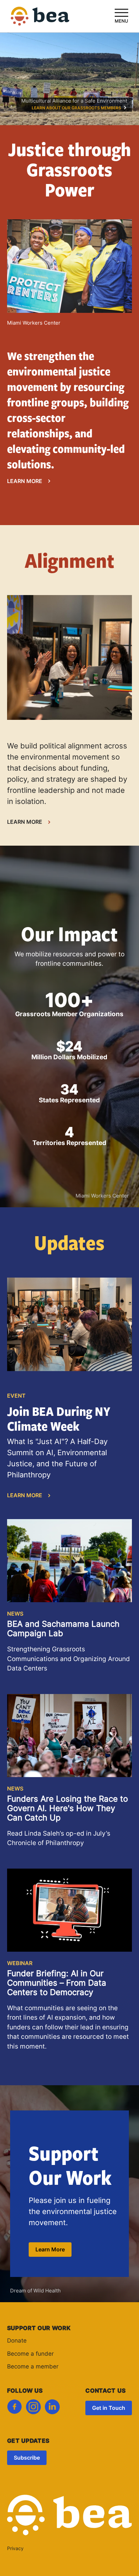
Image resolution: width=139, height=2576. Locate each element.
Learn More (25, 482)
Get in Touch (109, 2408)
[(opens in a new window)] (15, 2409)
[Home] (40, 21)
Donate (17, 2341)
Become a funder (30, 2354)
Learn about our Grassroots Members (76, 108)
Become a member (33, 2367)
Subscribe (27, 2458)
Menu (121, 21)
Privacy (15, 2549)
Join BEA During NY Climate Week (59, 1418)
